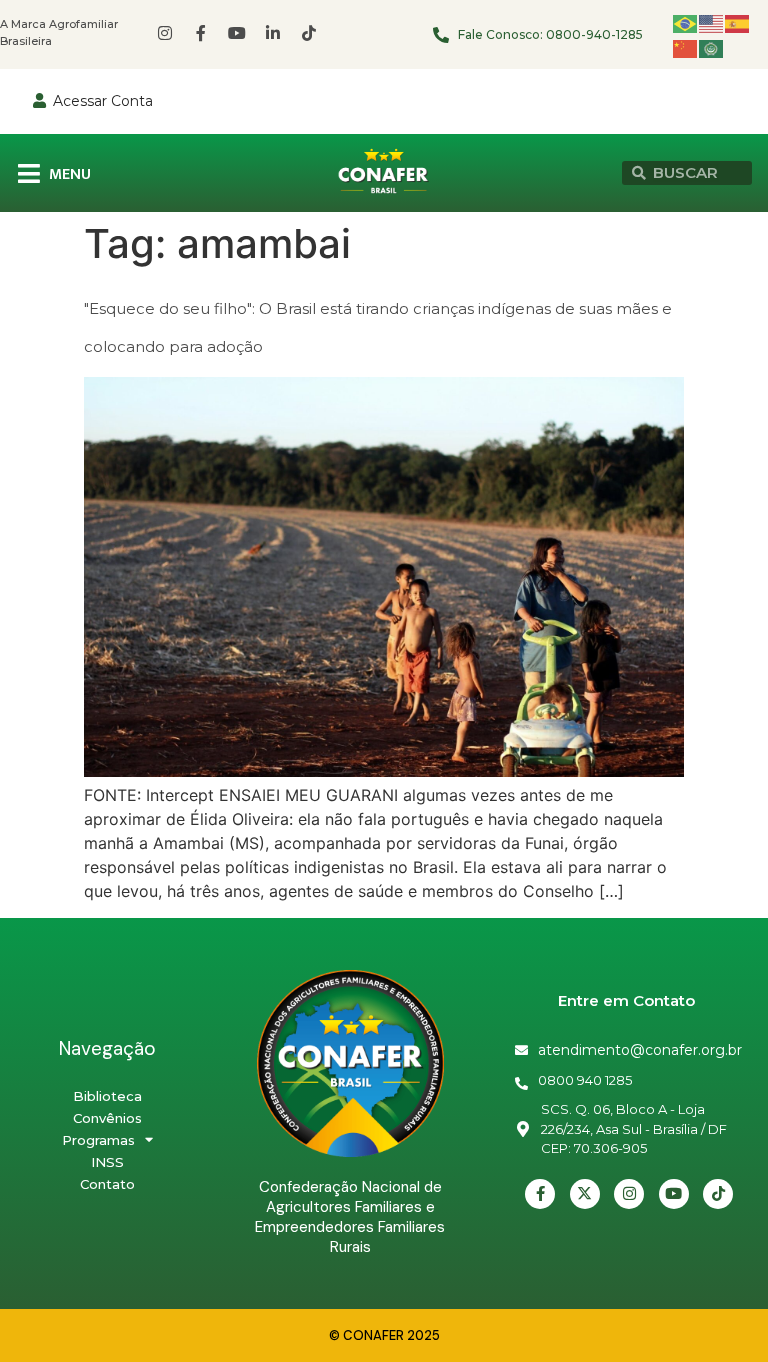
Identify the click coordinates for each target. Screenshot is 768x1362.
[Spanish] (738, 22)
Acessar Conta (103, 101)
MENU (70, 174)
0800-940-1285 (594, 34)
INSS (107, 1162)
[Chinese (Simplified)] (686, 47)
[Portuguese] (686, 22)
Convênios (107, 1118)
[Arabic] (712, 47)
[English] (712, 22)
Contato (107, 1184)
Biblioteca (107, 1096)
